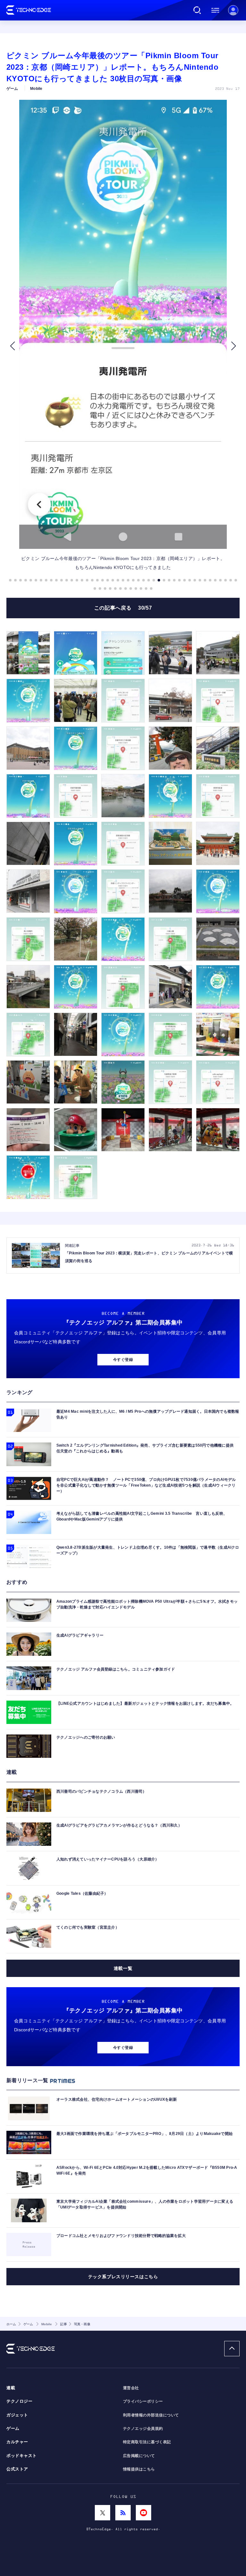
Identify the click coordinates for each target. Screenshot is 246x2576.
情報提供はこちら (139, 2469)
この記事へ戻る (123, 608)
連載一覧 (123, 1968)
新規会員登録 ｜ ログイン (233, 10)
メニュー (215, 10)
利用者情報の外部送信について (151, 2415)
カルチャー (17, 2442)
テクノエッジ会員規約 (143, 2429)
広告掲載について (139, 2456)
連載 (11, 2388)
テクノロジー (19, 2401)
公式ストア (17, 2469)
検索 (197, 10)
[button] (12, 346)
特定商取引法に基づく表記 (147, 2442)
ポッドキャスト (22, 2456)
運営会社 (131, 2388)
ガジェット (17, 2415)
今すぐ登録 (123, 1360)
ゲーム (13, 2429)
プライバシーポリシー (143, 2401)
